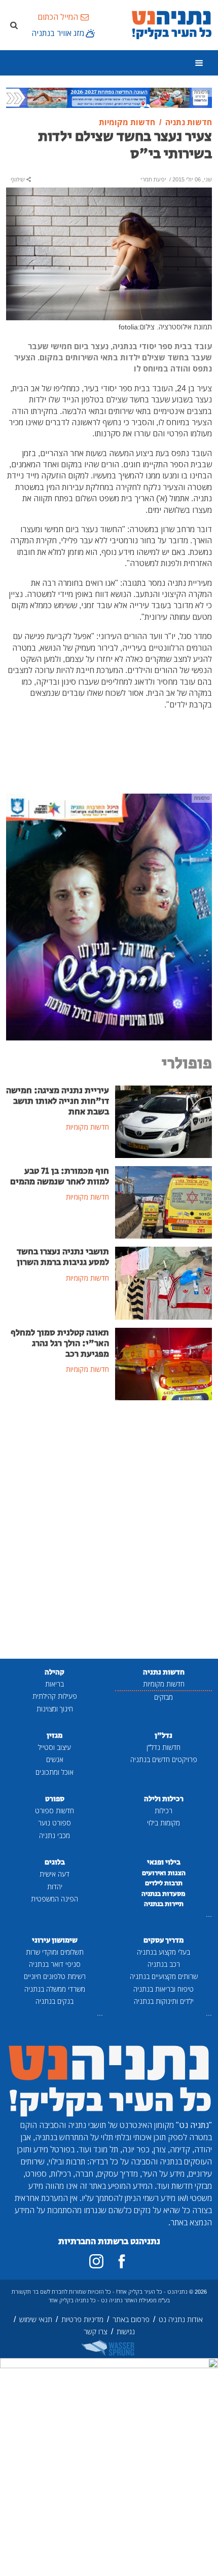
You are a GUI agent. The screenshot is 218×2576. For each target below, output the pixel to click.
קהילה (55, 1672)
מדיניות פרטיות (82, 2319)
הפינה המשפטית (55, 1899)
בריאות (55, 1684)
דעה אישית (55, 1874)
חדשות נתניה (164, 1672)
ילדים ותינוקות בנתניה (164, 2001)
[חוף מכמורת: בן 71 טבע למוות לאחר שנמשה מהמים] (163, 1202)
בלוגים (55, 1862)
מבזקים (163, 1697)
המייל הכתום (58, 17)
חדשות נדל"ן (163, 1747)
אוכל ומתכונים (55, 1772)
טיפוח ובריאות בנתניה (163, 1989)
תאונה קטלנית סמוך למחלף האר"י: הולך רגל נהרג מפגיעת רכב (60, 1343)
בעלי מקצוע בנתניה (163, 1952)
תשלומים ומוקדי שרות (55, 1952)
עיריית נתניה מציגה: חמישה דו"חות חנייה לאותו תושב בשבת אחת (58, 1101)
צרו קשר (96, 2331)
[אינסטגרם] (96, 2261)
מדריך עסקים (163, 1940)
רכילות (163, 1810)
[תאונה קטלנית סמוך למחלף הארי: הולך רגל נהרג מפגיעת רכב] (163, 1363)
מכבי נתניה (55, 1835)
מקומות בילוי (163, 1823)
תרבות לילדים (164, 1883)
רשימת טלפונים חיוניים (55, 1976)
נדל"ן (163, 1735)
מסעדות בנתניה (163, 1894)
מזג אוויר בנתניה (58, 33)
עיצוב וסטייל (55, 1747)
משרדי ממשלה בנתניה (55, 1989)
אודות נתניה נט (181, 2319)
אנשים (55, 1759)
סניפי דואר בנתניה (55, 1964)
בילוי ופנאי (164, 1862)
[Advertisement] (109, 1530)
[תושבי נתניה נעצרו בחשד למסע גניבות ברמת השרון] (163, 1282)
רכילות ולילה (164, 1799)
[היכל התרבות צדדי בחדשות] (109, 916)
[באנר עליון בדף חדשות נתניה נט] (109, 97)
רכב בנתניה (164, 1964)
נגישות (126, 2331)
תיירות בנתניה (164, 1904)
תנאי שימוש (36, 2319)
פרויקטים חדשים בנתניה (164, 1759)
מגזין (55, 1735)
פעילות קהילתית (55, 1696)
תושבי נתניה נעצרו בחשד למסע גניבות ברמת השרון (63, 1257)
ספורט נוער (55, 1823)
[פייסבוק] (122, 2261)
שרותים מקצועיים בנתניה (164, 1976)
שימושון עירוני (55, 1940)
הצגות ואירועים (164, 1873)
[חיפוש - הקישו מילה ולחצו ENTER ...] (14, 25)
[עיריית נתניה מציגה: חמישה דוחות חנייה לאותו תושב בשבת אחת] (163, 1121)
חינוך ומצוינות (55, 1709)
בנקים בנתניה (55, 2001)
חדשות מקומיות (164, 1684)
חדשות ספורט (55, 1810)
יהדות (55, 1887)
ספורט (55, 1799)
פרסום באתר (131, 2319)
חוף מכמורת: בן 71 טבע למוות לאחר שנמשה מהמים (60, 1177)
